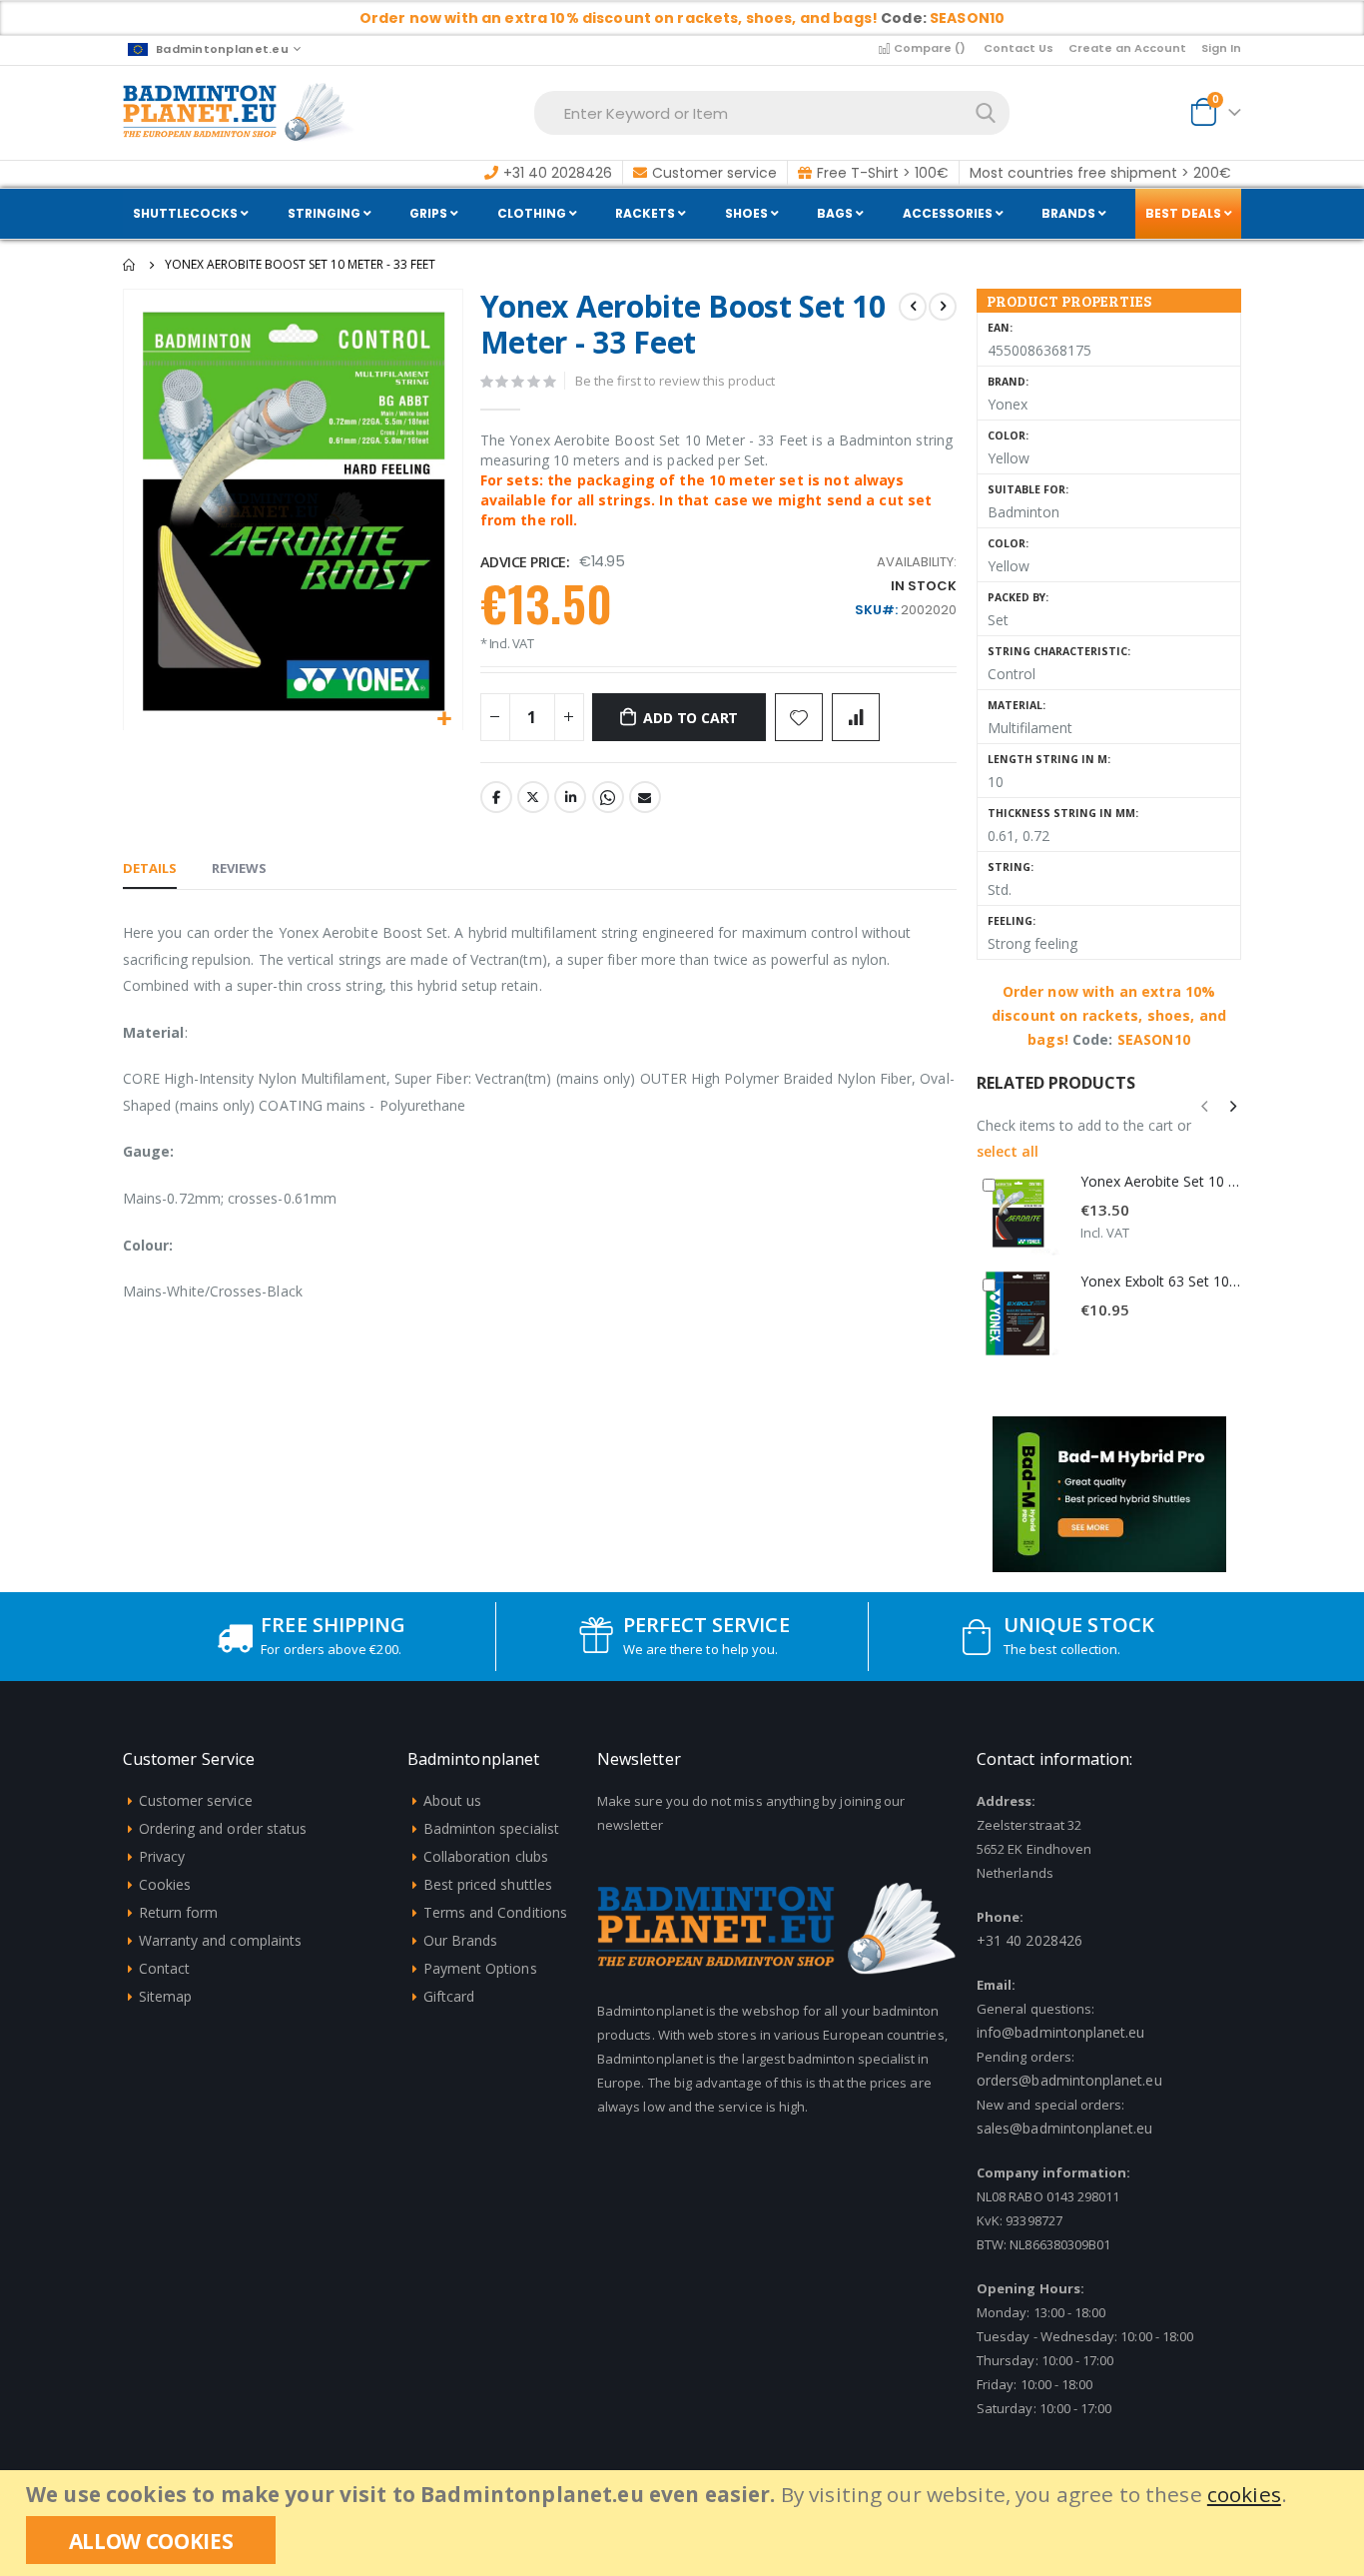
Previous (1011, 1539)
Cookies (165, 1884)
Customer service (196, 1800)
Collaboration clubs (486, 1856)
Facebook (496, 797)
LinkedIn (570, 797)
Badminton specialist (491, 1828)
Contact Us (1019, 48)
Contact (164, 1968)
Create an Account (1127, 48)
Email (645, 797)
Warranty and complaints (221, 1940)
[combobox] (772, 113)
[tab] (150, 869)
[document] (684, 2523)
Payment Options (480, 1968)
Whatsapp (608, 797)
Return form (179, 1912)
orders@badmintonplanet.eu (1069, 2080)
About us (453, 1800)
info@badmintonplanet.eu (1061, 2032)
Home (130, 265)
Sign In (1221, 48)
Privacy (162, 1856)
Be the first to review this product (675, 381)
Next (1208, 1539)
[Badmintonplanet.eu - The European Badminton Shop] (239, 113)
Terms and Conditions (495, 1912)
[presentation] (1232, 1106)
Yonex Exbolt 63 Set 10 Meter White (1161, 1281)
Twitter (533, 797)
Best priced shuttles (488, 1884)
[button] (445, 720)
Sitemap (165, 1996)
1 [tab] (1095, 1538)
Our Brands (461, 1940)
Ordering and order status (223, 1828)
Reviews (239, 868)
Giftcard (449, 1996)
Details (150, 868)
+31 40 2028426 (1029, 1940)
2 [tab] (1123, 1538)
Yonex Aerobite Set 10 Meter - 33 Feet (1161, 1181)
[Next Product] (943, 307)
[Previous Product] (913, 307)
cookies (1244, 2494)
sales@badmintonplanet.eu (1065, 2128)
